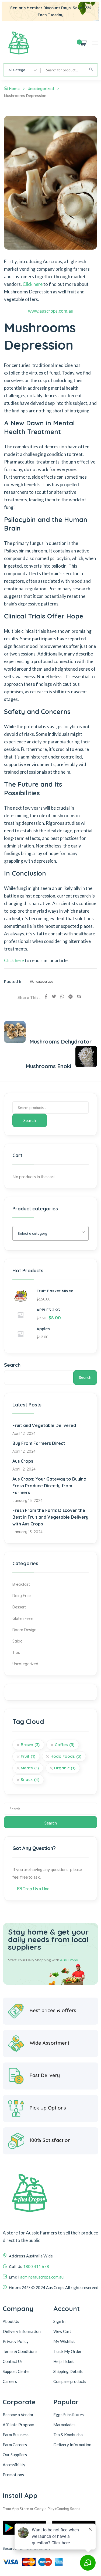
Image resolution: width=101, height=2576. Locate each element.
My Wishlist (64, 2341)
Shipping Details (68, 2371)
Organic (65, 1768)
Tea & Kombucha (68, 2435)
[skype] (79, 996)
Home (14, 89)
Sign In (59, 2321)
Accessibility (14, 2465)
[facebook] (46, 996)
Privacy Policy (16, 2341)
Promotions (13, 2475)
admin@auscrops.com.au (42, 2277)
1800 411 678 (36, 2266)
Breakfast (21, 1584)
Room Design (24, 1630)
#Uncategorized (42, 981)
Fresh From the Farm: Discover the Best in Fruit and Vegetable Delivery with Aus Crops (50, 1517)
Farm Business (16, 2435)
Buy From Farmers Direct (39, 1443)
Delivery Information (22, 2331)
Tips (16, 1653)
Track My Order (67, 2351)
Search (30, 1120)
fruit (28, 1756)
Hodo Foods (66, 1756)
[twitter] (54, 996)
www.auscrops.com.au (51, 311)
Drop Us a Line (35, 1888)
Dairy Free (22, 1596)
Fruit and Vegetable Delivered (44, 1425)
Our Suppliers (15, 2455)
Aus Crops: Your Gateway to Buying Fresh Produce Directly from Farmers (49, 1486)
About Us (11, 2321)
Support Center (16, 2371)
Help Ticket (64, 2361)
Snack (30, 1779)
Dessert (19, 1607)
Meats (30, 1768)
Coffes (65, 1745)
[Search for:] (50, 1809)
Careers (10, 2381)
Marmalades (64, 2425)
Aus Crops (23, 1461)
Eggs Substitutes (69, 2415)
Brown (30, 1745)
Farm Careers (15, 2445)
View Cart (62, 2331)
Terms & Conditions (20, 2351)
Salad (18, 1641)
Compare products (70, 2381)
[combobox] (22, 70)
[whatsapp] (62, 996)
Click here (33, 284)
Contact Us (13, 2361)
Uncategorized (41, 89)
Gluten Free (22, 1618)
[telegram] (71, 996)
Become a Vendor (18, 2415)
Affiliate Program (18, 2425)
